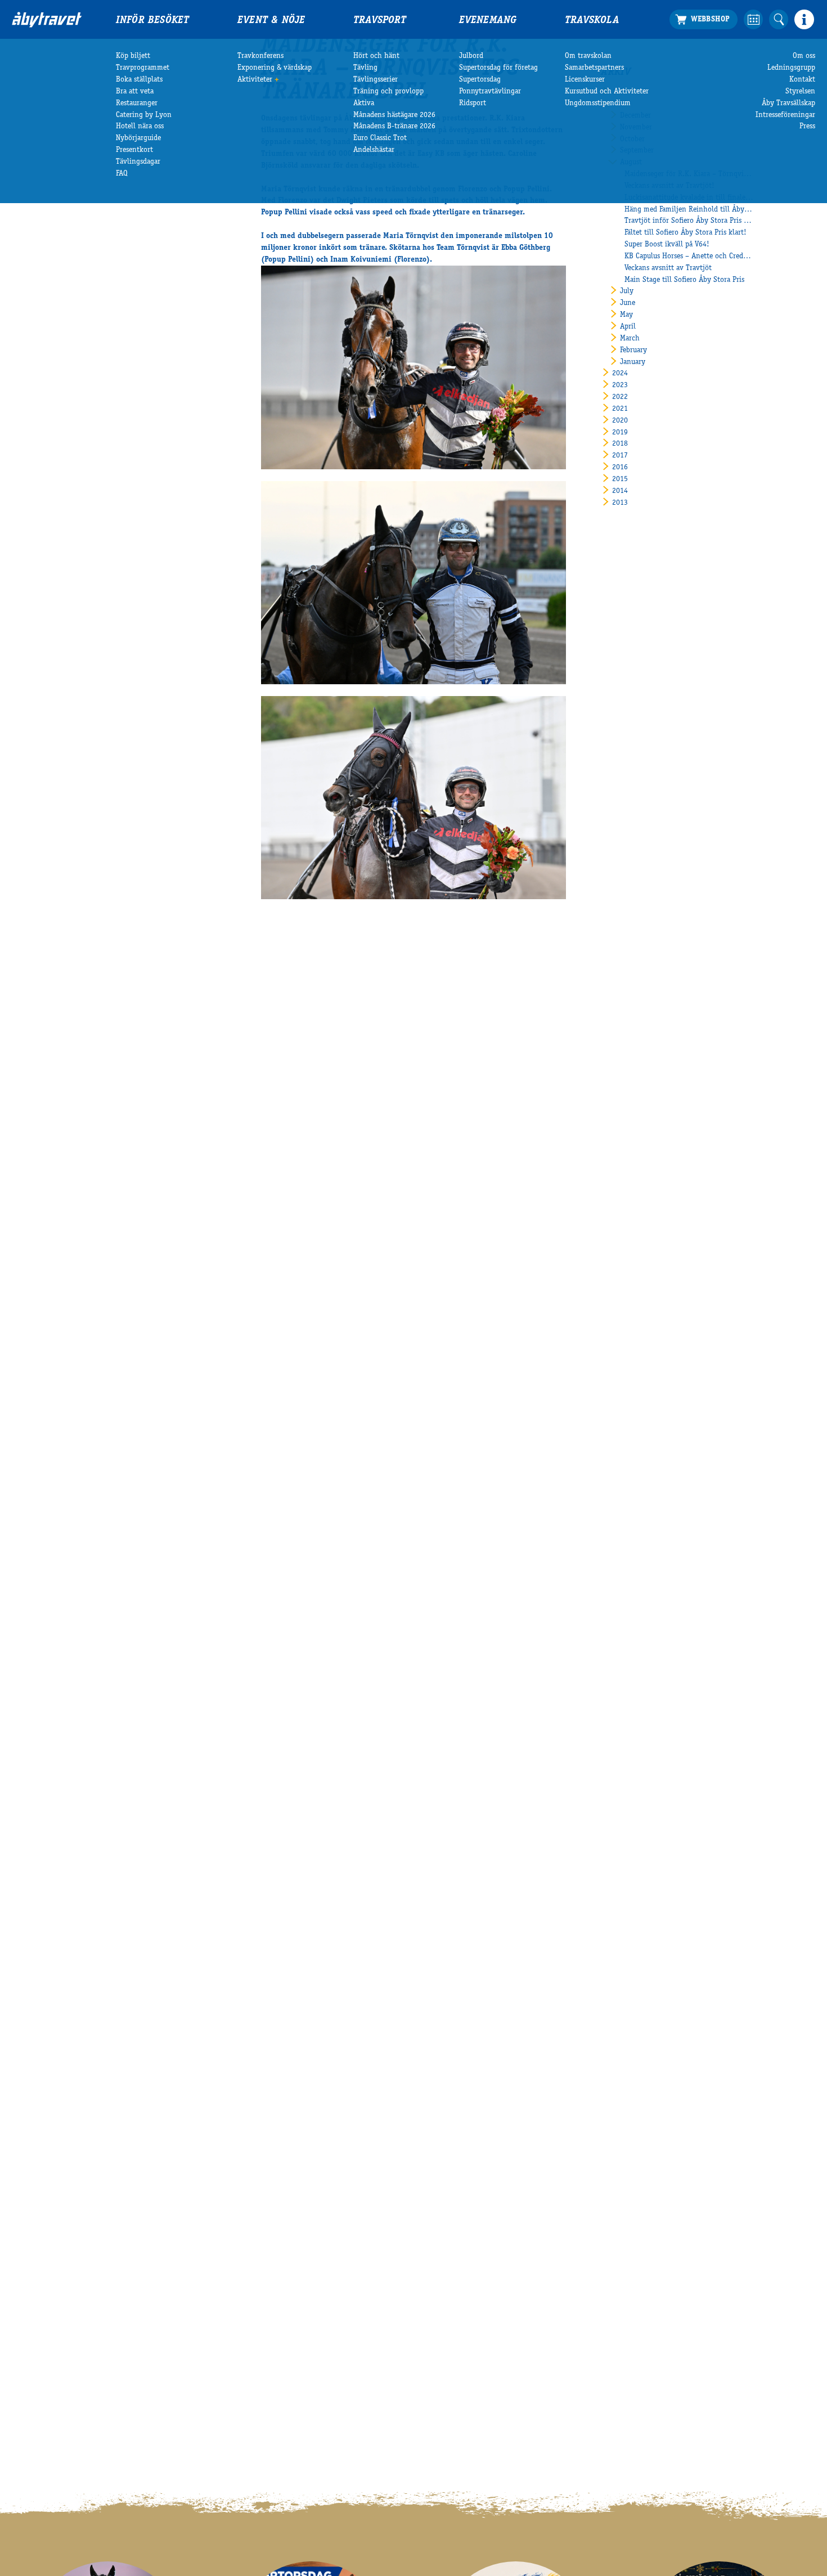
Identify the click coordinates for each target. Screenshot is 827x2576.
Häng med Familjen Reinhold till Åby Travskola (689, 210)
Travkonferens (260, 56)
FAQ (122, 174)
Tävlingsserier (376, 80)
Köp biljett (133, 56)
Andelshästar (374, 150)
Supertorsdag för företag (498, 68)
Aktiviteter (255, 80)
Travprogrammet (143, 68)
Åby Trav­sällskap (788, 104)
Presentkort (134, 150)
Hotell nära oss (140, 127)
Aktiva (364, 104)
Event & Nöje (271, 21)
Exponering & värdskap (275, 68)
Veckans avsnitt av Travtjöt (668, 268)
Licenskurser (585, 80)
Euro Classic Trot (380, 138)
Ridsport (473, 104)
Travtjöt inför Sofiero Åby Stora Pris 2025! (689, 221)
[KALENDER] (754, 19)
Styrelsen (800, 92)
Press (807, 127)
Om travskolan (588, 56)
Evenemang (488, 21)
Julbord (471, 56)
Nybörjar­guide (138, 138)
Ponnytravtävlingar (490, 92)
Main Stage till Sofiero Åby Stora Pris (684, 280)
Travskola (592, 21)
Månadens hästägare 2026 (394, 115)
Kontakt (802, 80)
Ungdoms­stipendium (598, 104)
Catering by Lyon (144, 115)
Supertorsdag (480, 80)
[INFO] (804, 19)
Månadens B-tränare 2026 (394, 127)
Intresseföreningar (785, 115)
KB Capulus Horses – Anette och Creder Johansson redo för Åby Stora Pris (689, 257)
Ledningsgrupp (791, 68)
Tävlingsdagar (138, 162)
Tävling (365, 68)
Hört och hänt (376, 56)
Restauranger (137, 104)
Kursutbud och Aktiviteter (607, 92)
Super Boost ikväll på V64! (667, 245)
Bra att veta (135, 92)
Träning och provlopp (388, 92)
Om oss (804, 56)
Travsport (380, 21)
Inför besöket (152, 21)
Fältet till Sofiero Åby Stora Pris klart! (686, 233)
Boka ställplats (139, 80)
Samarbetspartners (594, 68)
